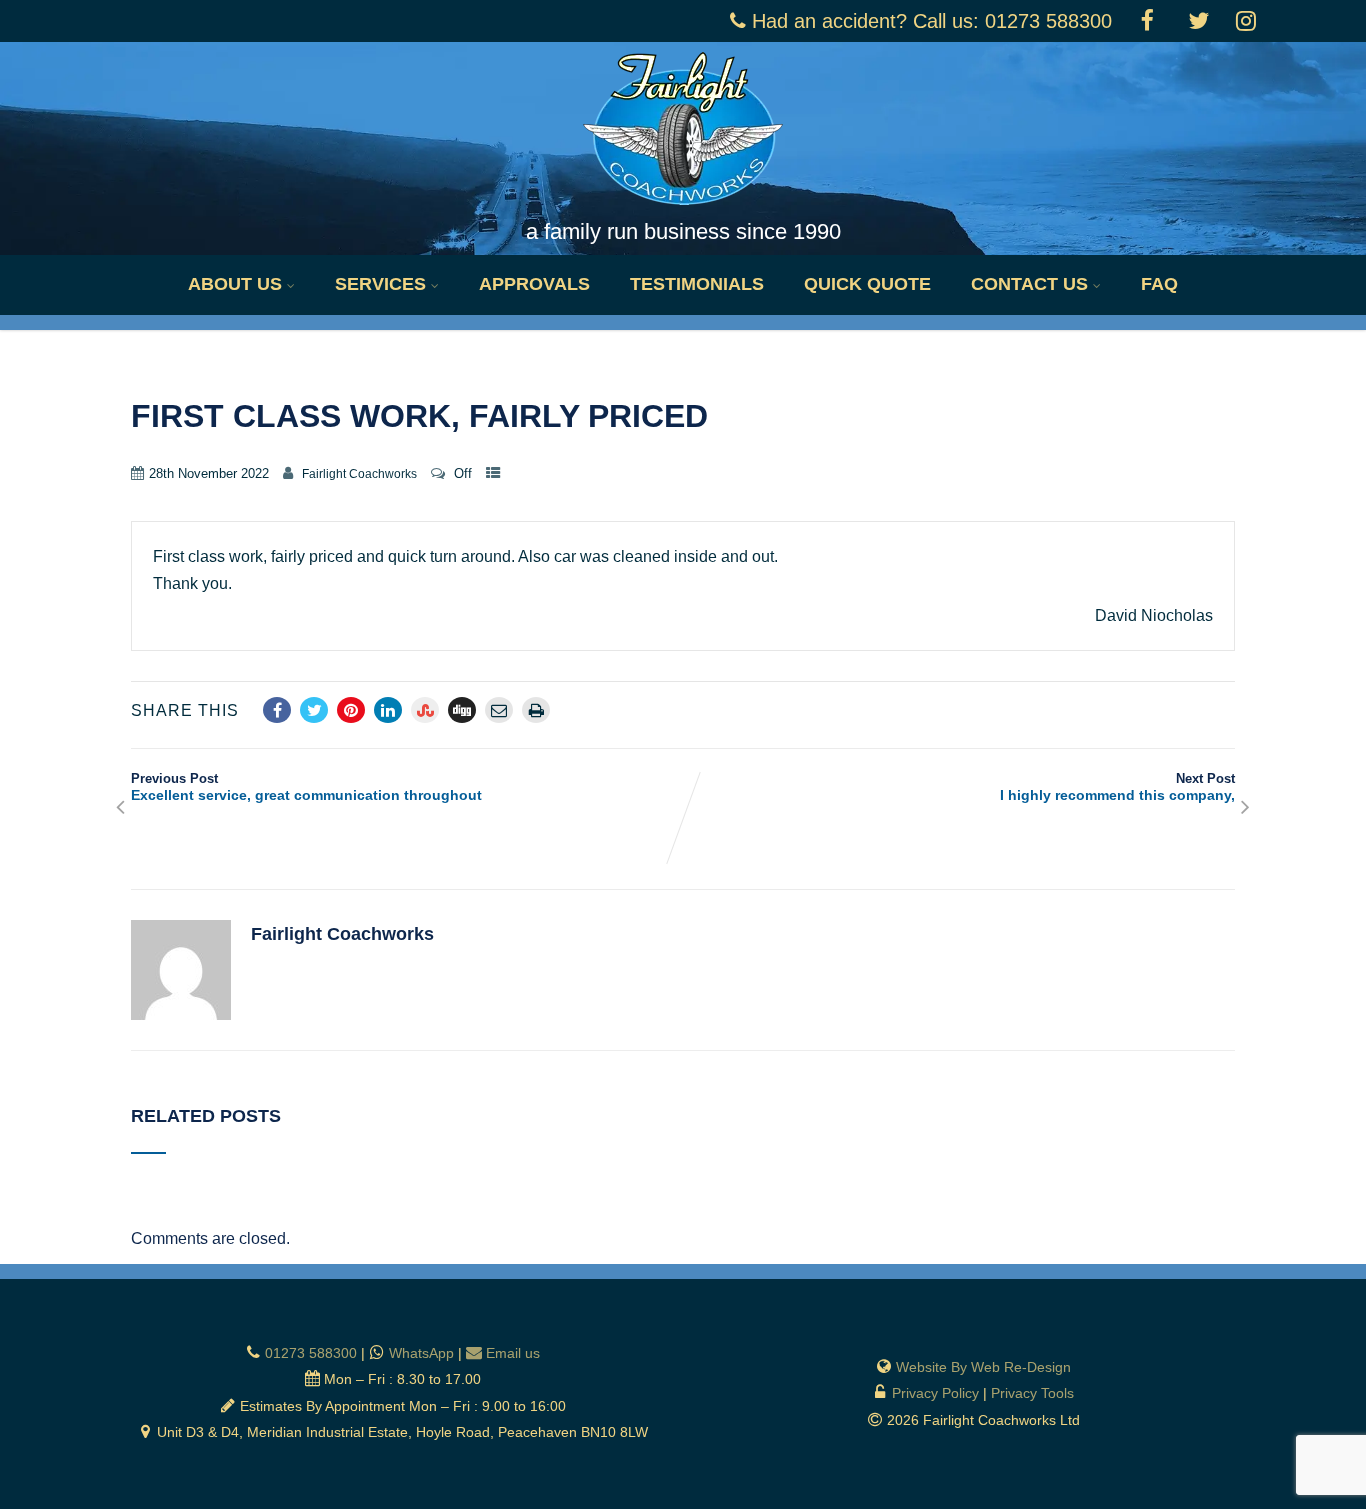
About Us (235, 284)
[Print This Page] (536, 710)
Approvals (534, 284)
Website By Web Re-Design (983, 1367)
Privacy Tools (1032, 1393)
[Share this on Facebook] (277, 710)
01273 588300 (311, 1353)
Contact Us (1029, 284)
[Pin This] (351, 710)
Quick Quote (867, 284)
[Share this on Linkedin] (388, 710)
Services (380, 284)
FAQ (1159, 284)
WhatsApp (421, 1353)
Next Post (1117, 787)
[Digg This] (462, 710)
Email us (513, 1353)
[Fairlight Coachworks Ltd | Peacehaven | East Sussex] (683, 209)
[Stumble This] (425, 710)
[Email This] (499, 710)
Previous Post (306, 787)
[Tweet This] (314, 710)
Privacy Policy (935, 1393)
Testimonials (697, 284)
